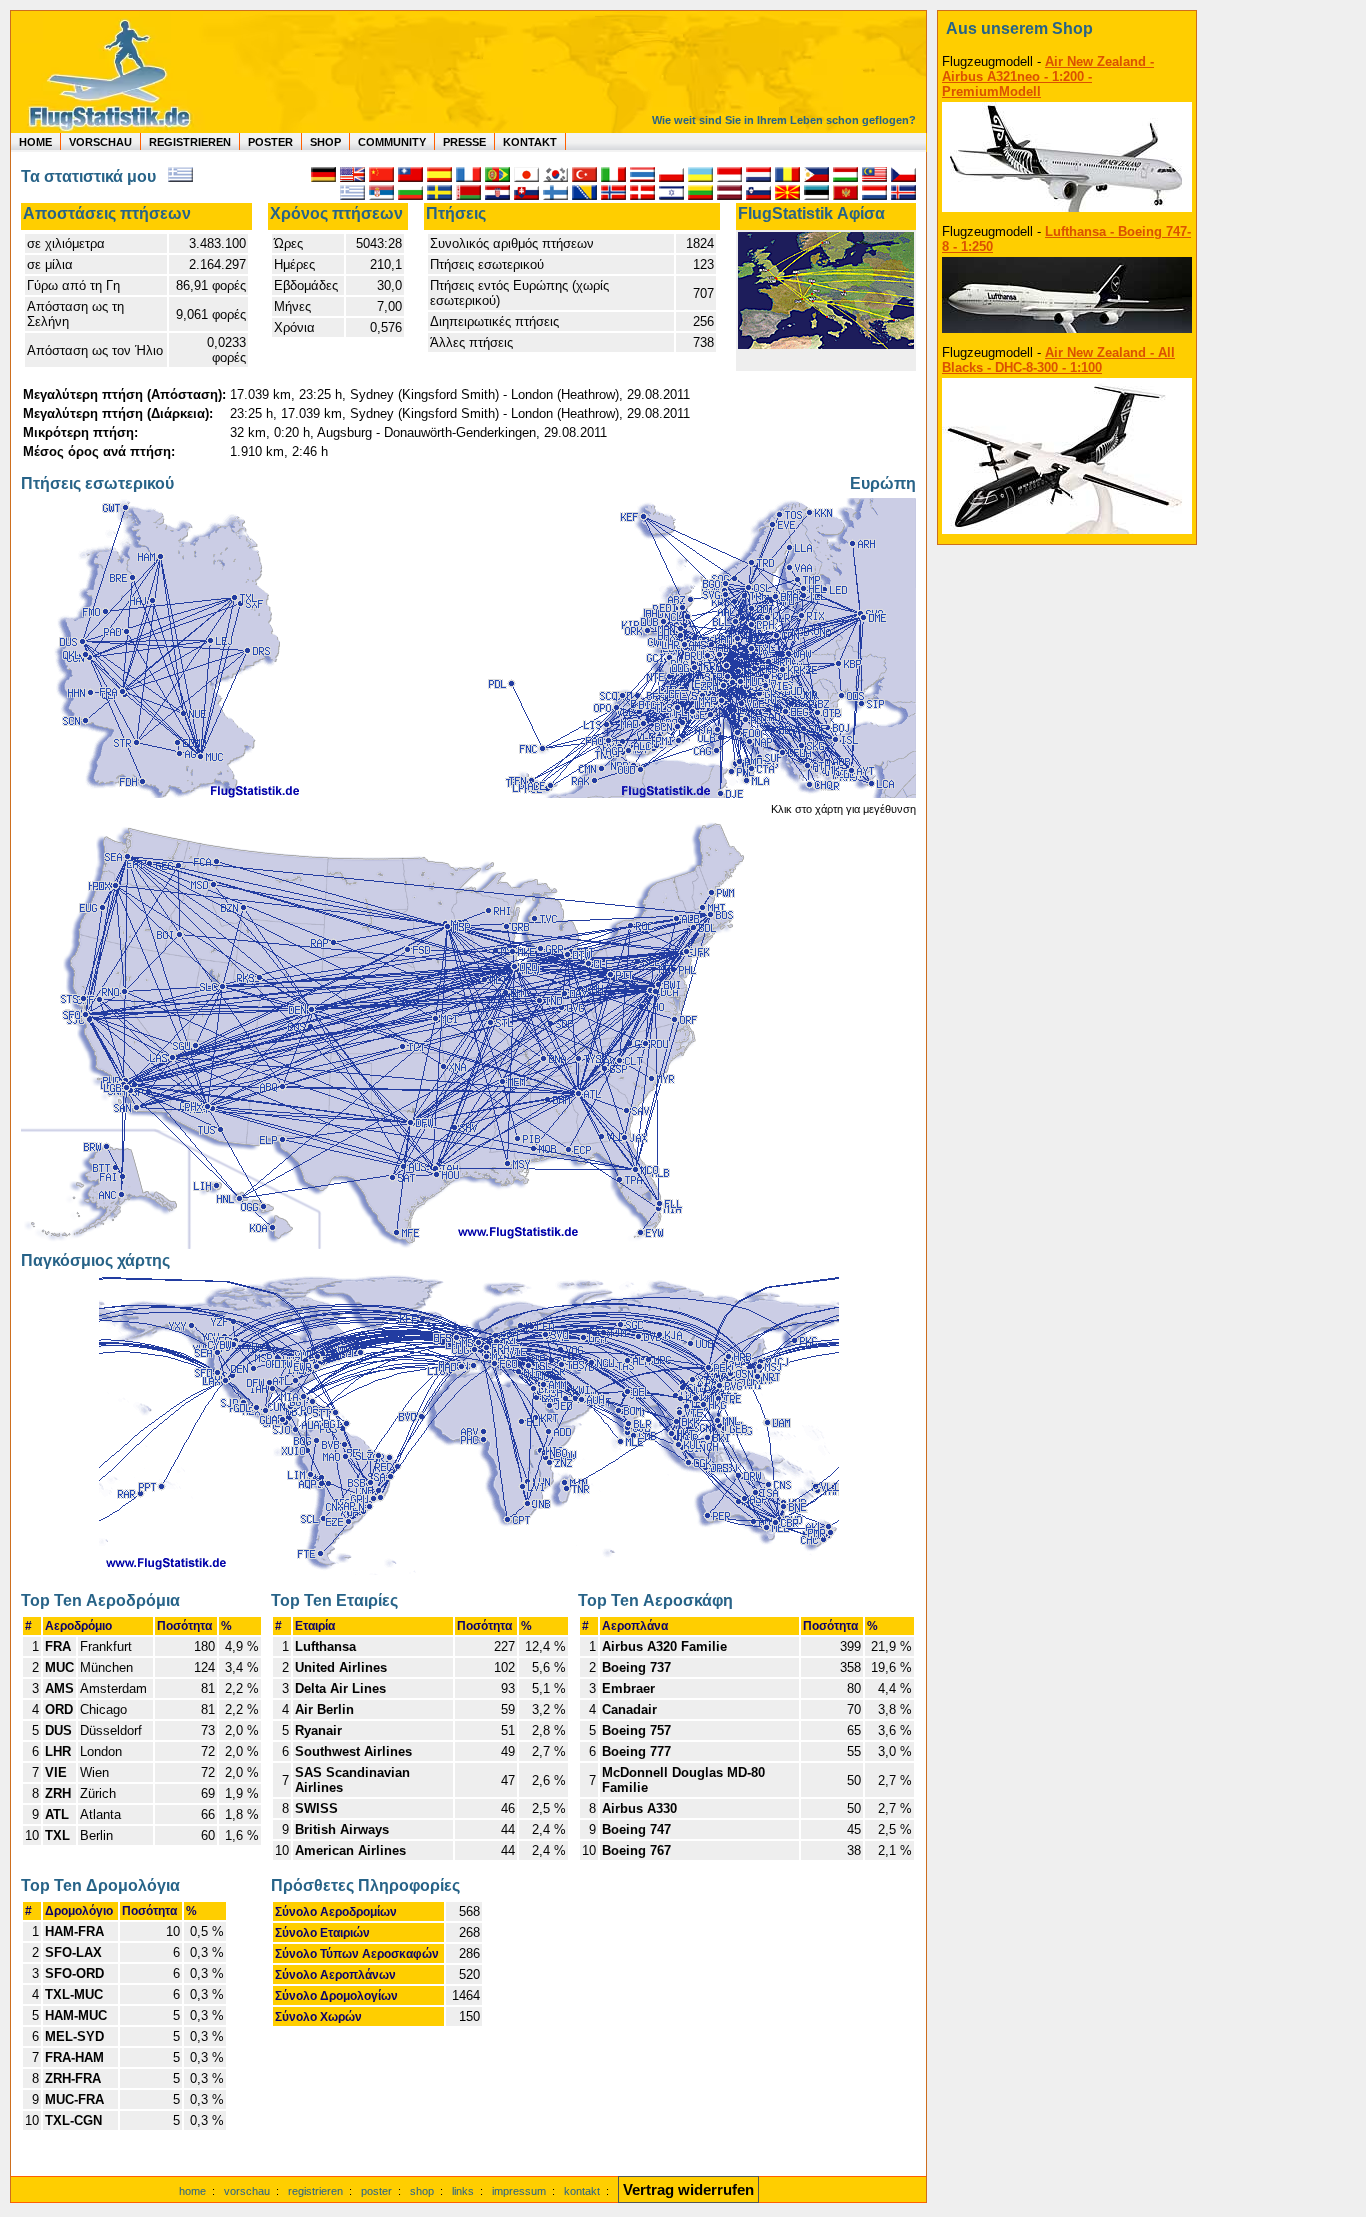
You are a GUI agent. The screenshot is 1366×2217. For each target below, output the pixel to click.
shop (422, 2191)
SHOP (325, 142)
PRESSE (464, 142)
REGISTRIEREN (190, 142)
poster (376, 2191)
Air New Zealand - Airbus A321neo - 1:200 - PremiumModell (1048, 76)
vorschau (247, 2191)
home (192, 2191)
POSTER (270, 142)
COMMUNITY (392, 142)
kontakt (582, 2191)
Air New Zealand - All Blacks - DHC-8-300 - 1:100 (1058, 360)
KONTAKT (530, 142)
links (463, 2191)
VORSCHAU (100, 142)
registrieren (315, 2191)
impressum (519, 2191)
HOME (35, 142)
